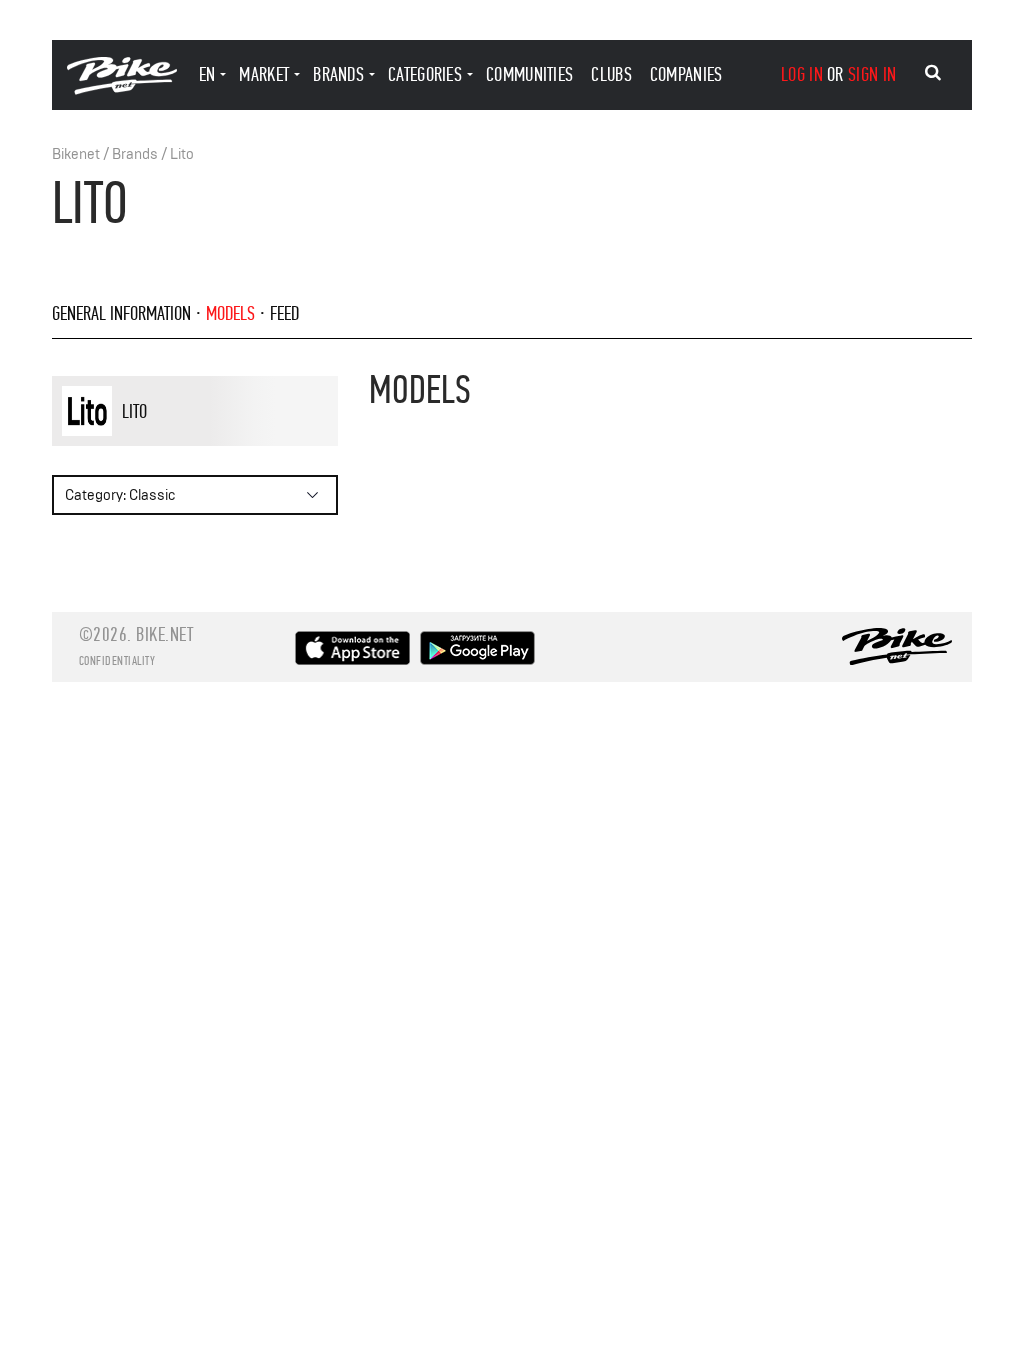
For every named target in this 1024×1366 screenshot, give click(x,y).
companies (686, 74)
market (264, 74)
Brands (135, 154)
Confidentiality (117, 661)
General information (121, 313)
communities (529, 74)
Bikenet (76, 154)
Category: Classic (120, 495)
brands (338, 74)
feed (284, 313)
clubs (611, 74)
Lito (182, 154)
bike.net (164, 634)
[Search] (933, 73)
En (207, 74)
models (230, 313)
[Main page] (122, 89)
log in (802, 74)
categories (425, 74)
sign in (872, 74)
